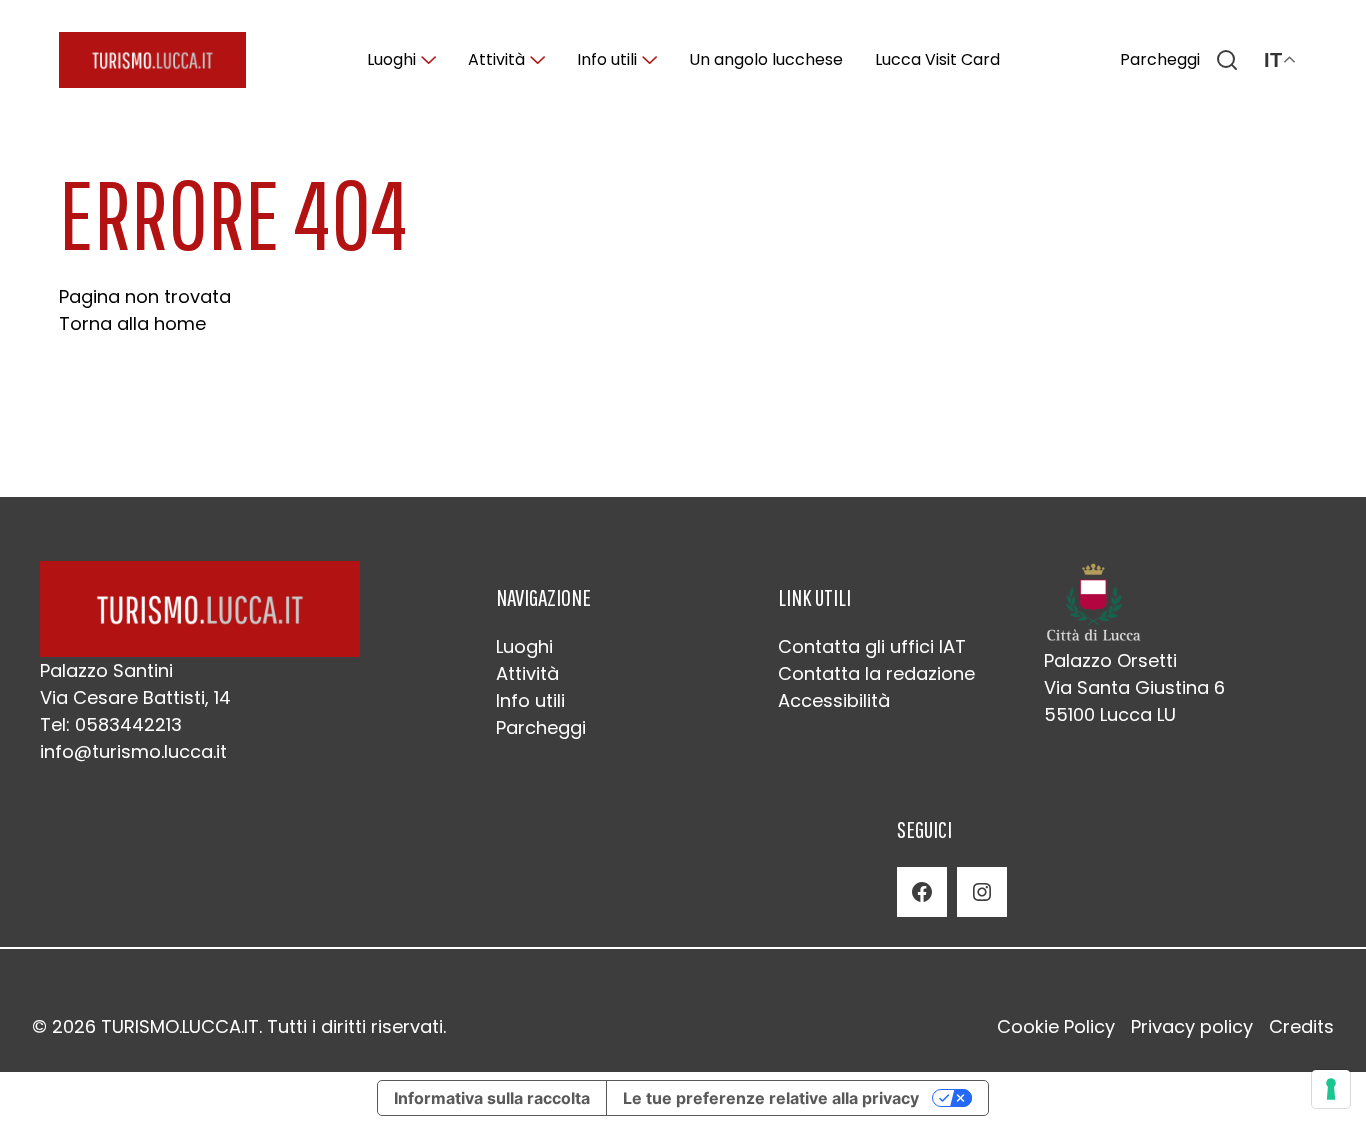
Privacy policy (1192, 1026)
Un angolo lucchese (766, 59)
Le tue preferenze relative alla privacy (771, 1098)
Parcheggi (1160, 59)
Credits (1301, 1026)
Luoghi (391, 59)
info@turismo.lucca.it (133, 751)
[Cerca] (1227, 60)
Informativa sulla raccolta (492, 1098)
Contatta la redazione (876, 673)
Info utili (607, 59)
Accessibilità (834, 700)
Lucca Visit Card (937, 59)
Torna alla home (132, 323)
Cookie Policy (1056, 1026)
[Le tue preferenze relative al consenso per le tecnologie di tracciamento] (1331, 1089)
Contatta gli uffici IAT (872, 646)
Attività (496, 59)
